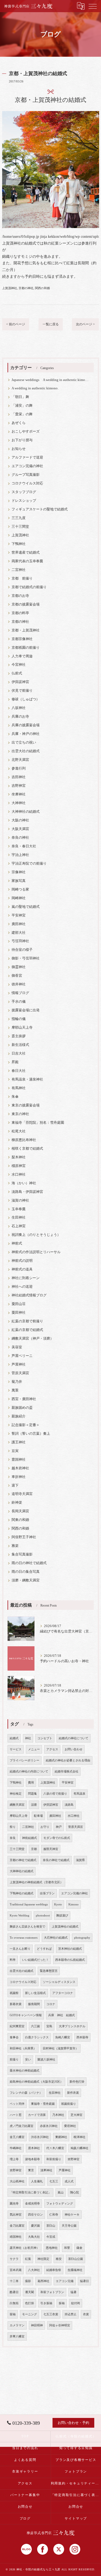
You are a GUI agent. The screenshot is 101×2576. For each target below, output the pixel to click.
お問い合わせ (74, 1749)
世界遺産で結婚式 (26, 553)
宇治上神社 (20, 855)
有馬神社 (19, 1088)
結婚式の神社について (74, 1738)
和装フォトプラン (52, 2292)
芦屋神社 (19, 1364)
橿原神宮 (19, 1166)
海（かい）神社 (24, 1183)
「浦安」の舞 (22, 406)
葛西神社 (43, 2281)
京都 (34, 1849)
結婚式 (14, 1738)
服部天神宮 (51, 1849)
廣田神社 (19, 924)
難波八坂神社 (46, 2060)
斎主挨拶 (19, 1036)
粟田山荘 (19, 1304)
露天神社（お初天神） (25, 2248)
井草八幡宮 (17, 2336)
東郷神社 (61, 2137)
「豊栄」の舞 (22, 414)
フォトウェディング (60, 2204)
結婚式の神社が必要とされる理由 (68, 1760)
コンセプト (45, 1738)
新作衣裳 (73, 2093)
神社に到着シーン (26, 1278)
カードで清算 (37, 2115)
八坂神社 (19, 708)
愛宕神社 (70, 2126)
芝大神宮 (76, 2115)
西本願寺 (82, 2037)
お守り (45, 1827)
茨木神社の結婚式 (70, 1949)
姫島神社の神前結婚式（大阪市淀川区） (36, 2082)
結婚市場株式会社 (67, 1772)
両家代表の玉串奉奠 (27, 561)
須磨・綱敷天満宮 (26, 1580)
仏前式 (17, 673)
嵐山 (61, 2192)
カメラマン (17, 2325)
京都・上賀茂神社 (26, 630)
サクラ (14, 2259)
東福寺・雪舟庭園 (43, 2104)
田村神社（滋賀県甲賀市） (61, 2048)
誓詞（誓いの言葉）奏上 (31, 1434)
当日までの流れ (25, 2448)
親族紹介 (19, 1416)
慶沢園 (35, 2226)
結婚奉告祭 (54, 2270)
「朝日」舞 (20, 397)
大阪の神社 (20, 820)
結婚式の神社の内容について (29, 1772)
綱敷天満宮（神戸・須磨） (33, 1339)
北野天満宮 (20, 760)
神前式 (17, 1243)
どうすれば (44, 1949)
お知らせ (19, 449)
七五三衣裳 (51, 2314)
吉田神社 (19, 777)
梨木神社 (19, 1157)
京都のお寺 (20, 596)
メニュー (34, 1749)
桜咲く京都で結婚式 (27, 1149)
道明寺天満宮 (22, 1494)
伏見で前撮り (22, 691)
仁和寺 (54, 2215)
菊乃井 (17, 1382)
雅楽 (15, 1546)
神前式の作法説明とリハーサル (36, 1252)
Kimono (74, 1904)
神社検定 (16, 1794)
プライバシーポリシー (25, 1760)
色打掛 (29, 2303)
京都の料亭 (20, 613)
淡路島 (69, 1805)
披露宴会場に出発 (26, 1010)
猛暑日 (84, 2281)
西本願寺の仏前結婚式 (70, 1960)
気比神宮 (16, 2215)
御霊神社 (19, 967)
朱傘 (15, 1097)
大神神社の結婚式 (26, 812)
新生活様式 (20, 1045)
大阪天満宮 (20, 829)
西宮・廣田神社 (24, 1399)
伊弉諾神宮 (20, 682)
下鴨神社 (19, 544)
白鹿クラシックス (37, 2037)
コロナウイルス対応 (27, 483)
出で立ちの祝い (24, 742)
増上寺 (14, 2159)
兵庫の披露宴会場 (26, 725)
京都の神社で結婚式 (23, 1860)
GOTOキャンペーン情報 (26, 2015)
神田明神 (37, 2325)
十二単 (14, 2281)
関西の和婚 (42, 288)
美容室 (17, 1347)
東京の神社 (20, 1114)
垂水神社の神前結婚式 (25, 2071)
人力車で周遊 (22, 656)
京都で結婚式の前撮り (29, 587)
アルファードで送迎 (27, 457)
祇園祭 (14, 1993)
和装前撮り (54, 2159)
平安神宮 (19, 915)
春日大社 (19, 1071)
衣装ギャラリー (25, 2471)
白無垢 (14, 2303)
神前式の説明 (22, 1261)
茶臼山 (51, 2226)
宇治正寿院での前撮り (29, 864)
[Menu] (93, 6)
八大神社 (34, 2270)
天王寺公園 (69, 2226)
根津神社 (79, 2137)
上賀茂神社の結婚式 (65, 1927)
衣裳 (86, 2314)
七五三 (54, 2181)
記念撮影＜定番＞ (26, 1425)
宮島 (49, 2026)
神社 (28, 1738)
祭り (13, 1827)
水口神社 (19, 1175)
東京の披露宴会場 (26, 1105)
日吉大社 (19, 1053)
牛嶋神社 (16, 2148)
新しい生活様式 (35, 1993)
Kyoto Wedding (20, 1916)
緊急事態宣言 (49, 1971)
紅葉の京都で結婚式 (27, 1330)
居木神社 (34, 2148)
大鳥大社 (34, 2237)
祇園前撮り (69, 2104)
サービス (16, 1749)
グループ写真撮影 (26, 475)
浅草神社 (46, 2170)
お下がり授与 (22, 440)
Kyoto (58, 1904)
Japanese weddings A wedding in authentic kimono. (50, 380)
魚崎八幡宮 (63, 2037)
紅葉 (28, 2259)
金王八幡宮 (17, 2137)
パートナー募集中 (25, 2495)
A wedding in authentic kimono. (35, 388)
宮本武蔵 (16, 2270)
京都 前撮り (22, 578)
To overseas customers (24, 1938)
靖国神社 (16, 2237)
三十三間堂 (20, 527)
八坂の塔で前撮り (55, 1794)
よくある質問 (25, 2460)
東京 (31, 2170)
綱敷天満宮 (17, 1805)
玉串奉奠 (19, 1209)
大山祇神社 (17, 2181)
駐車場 (38, 1816)
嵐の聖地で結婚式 (26, 907)
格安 (59, 2259)
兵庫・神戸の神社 (26, 734)
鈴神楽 (17, 1503)
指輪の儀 (19, 1019)
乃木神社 (58, 2115)
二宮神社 (19, 570)
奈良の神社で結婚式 (56, 1860)
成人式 (69, 2181)
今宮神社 (19, 665)
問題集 (32, 1794)
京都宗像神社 (22, 639)
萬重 (15, 1390)
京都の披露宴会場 (26, 604)
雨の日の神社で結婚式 (29, 1563)
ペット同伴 (17, 2104)
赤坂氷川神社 (49, 2126)
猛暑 (74, 2292)
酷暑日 (14, 2292)
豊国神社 (19, 1460)
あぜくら (19, 423)
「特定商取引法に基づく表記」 (30, 2192)
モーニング (29, 2314)
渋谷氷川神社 (40, 2137)
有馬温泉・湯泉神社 (27, 1079)
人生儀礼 (37, 2181)
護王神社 (19, 1442)
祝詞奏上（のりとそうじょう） (36, 1235)
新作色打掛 (77, 2082)
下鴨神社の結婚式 (22, 1893)
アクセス (52, 1749)
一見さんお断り (20, 1949)
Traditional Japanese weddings (29, 1904)
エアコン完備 (65, 2281)
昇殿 (15, 1062)
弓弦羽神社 (20, 941)
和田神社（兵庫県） (23, 2048)
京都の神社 (26, 288)
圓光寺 (14, 2204)
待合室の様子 (22, 950)
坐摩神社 (19, 794)
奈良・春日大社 (24, 846)
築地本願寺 (32, 2159)
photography (82, 1938)
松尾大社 (19, 1131)
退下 (15, 1486)
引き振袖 (46, 2303)
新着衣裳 (16, 2004)
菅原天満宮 (20, 1373)
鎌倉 (79, 2248)
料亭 (13, 1960)
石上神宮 (19, 1226)
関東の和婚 (20, 1520)
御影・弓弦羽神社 (26, 958)
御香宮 (17, 976)
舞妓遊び (62, 1916)
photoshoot (43, 1916)
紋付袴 (76, 2303)
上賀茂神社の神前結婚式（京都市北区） (36, 1882)
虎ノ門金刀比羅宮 (22, 2126)
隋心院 (74, 2192)
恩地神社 (52, 2248)
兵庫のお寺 (20, 717)
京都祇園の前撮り (26, 648)
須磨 (34, 1805)
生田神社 (19, 1217)
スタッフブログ (24, 492)
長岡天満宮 (20, 1511)
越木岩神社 (20, 1468)
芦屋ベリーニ (22, 1356)
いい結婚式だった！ (35, 1960)
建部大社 (19, 933)
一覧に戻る (51, 324)
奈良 (13, 1838)
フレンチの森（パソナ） (26, 2093)
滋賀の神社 (20, 1200)
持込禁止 (71, 2314)
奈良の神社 (20, 838)
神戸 (59, 1827)
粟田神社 (19, 1313)
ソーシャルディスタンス (59, 1982)
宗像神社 (19, 872)
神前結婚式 (29, 1838)
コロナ (51, 2004)
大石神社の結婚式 (56, 1938)
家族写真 (19, 881)
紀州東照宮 (17, 2026)
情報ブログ (20, 993)
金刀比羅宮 (17, 2226)
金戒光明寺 (32, 2204)
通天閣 (29, 2292)
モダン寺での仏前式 (57, 1838)
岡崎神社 (19, 898)
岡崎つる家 (20, 889)
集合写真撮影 (22, 1554)
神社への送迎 (22, 1287)
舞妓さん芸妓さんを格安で (27, 1927)
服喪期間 (34, 2004)
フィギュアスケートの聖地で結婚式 (40, 509)
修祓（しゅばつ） (26, 699)
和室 (67, 2248)
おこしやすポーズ (26, 431)
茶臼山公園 (76, 2259)
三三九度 (19, 518)
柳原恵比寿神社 (24, 1140)
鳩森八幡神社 (79, 2148)
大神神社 (19, 803)
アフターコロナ (63, 1993)
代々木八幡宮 (55, 2148)
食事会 (14, 2037)
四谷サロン (35, 2215)
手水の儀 (19, 1002)
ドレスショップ (24, 501)
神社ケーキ (72, 2215)
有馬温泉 (79, 1794)
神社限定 (43, 2259)
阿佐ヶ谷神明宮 (60, 2325)
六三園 (35, 2026)
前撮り (14, 2060)
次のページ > (85, 324)
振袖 (62, 2303)
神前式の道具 (22, 1269)
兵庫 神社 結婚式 (62, 2015)
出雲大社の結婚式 (26, 751)
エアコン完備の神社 (27, 466)
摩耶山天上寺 (22, 1028)
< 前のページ (16, 324)
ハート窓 (16, 2115)
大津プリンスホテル (72, 2026)
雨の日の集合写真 (26, 1572)
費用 (31, 1783)
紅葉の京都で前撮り (27, 1321)
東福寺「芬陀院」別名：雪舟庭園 (38, 1123)
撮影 (28, 2281)
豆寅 (15, 1451)
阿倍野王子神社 (24, 1537)
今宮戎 (51, 2237)
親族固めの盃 (22, 1408)
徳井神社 (19, 984)
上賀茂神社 (10, 288)
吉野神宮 (19, 786)
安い (28, 2060)
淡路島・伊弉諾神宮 (27, 1192)
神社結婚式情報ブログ (29, 1295)
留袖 (13, 2314)
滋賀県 (80, 1860)
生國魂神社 (75, 2270)
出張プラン (47, 1893)
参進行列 (19, 768)
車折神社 (19, 1477)
